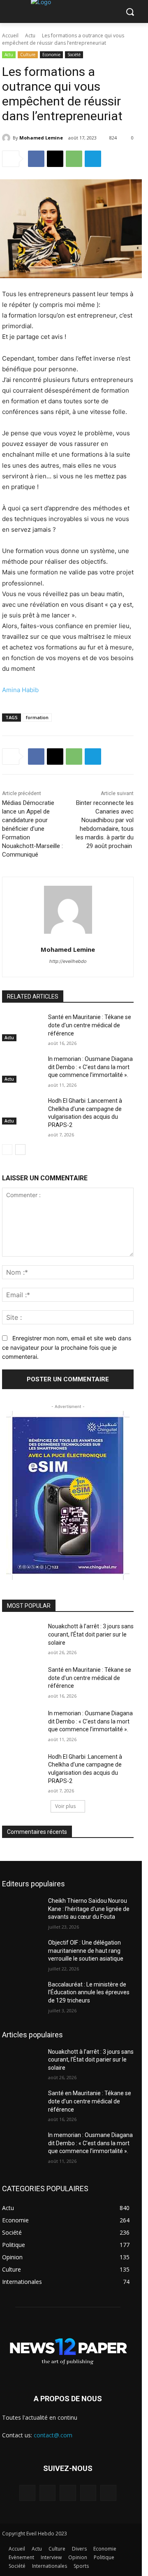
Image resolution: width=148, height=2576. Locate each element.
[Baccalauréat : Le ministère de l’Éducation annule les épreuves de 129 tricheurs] (22, 1994)
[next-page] (20, 1150)
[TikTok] (68, 2493)
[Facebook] (36, 159)
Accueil (10, 35)
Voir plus (65, 1806)
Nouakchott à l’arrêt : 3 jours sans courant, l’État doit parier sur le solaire (91, 1634)
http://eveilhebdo (68, 961)
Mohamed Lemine (41, 138)
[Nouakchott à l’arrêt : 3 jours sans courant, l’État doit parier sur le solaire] (22, 1636)
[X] (55, 159)
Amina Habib (20, 690)
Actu (30, 35)
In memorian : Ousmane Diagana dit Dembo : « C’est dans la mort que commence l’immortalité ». (90, 1067)
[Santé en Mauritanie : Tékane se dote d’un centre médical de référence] (22, 1027)
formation (37, 717)
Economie (51, 55)
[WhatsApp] (74, 159)
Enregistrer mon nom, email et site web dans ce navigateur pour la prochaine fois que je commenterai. (67, 1347)
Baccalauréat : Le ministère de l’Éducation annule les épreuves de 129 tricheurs (89, 1992)
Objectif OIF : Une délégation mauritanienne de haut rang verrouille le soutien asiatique (86, 1951)
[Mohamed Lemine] (7, 138)
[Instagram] (47, 2493)
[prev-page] (7, 1150)
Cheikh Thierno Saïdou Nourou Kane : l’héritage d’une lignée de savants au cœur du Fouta (89, 1909)
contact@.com (53, 2435)
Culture (28, 55)
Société (74, 55)
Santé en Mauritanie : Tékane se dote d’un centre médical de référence (90, 1025)
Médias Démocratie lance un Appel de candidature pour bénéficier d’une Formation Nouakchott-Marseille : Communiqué (32, 829)
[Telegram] (93, 159)
